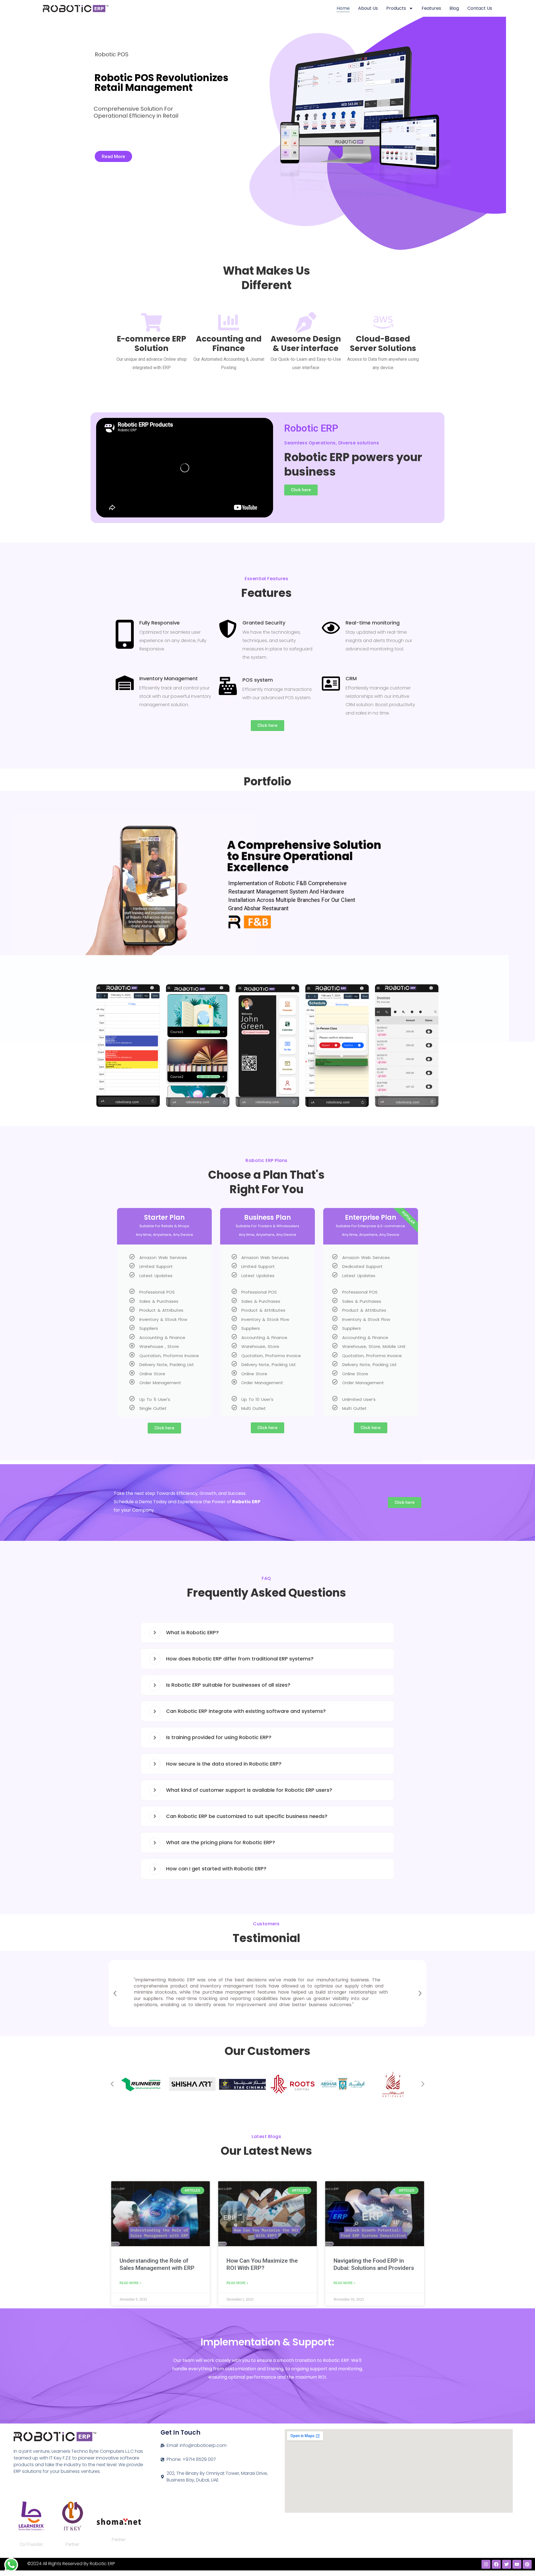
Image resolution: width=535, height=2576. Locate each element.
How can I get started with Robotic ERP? (216, 1869)
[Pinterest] (527, 2564)
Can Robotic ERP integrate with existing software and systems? (246, 1711)
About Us (368, 8)
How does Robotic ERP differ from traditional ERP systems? (240, 1659)
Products (396, 8)
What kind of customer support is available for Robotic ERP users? (249, 1790)
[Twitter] (507, 2564)
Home (343, 8)
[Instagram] (486, 2564)
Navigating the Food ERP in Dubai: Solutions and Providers (374, 2264)
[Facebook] (496, 2564)
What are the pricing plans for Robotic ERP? (221, 1842)
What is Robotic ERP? (192, 1632)
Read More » (130, 2283)
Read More (113, 156)
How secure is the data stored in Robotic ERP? (224, 1764)
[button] (100, 1048)
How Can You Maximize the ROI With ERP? (262, 2264)
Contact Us (480, 8)
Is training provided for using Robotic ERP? (219, 1737)
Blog (454, 8)
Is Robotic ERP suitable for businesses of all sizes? (228, 1685)
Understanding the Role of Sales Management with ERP (157, 2264)
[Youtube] (517, 2564)
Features (431, 8)
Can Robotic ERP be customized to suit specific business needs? (247, 1816)
